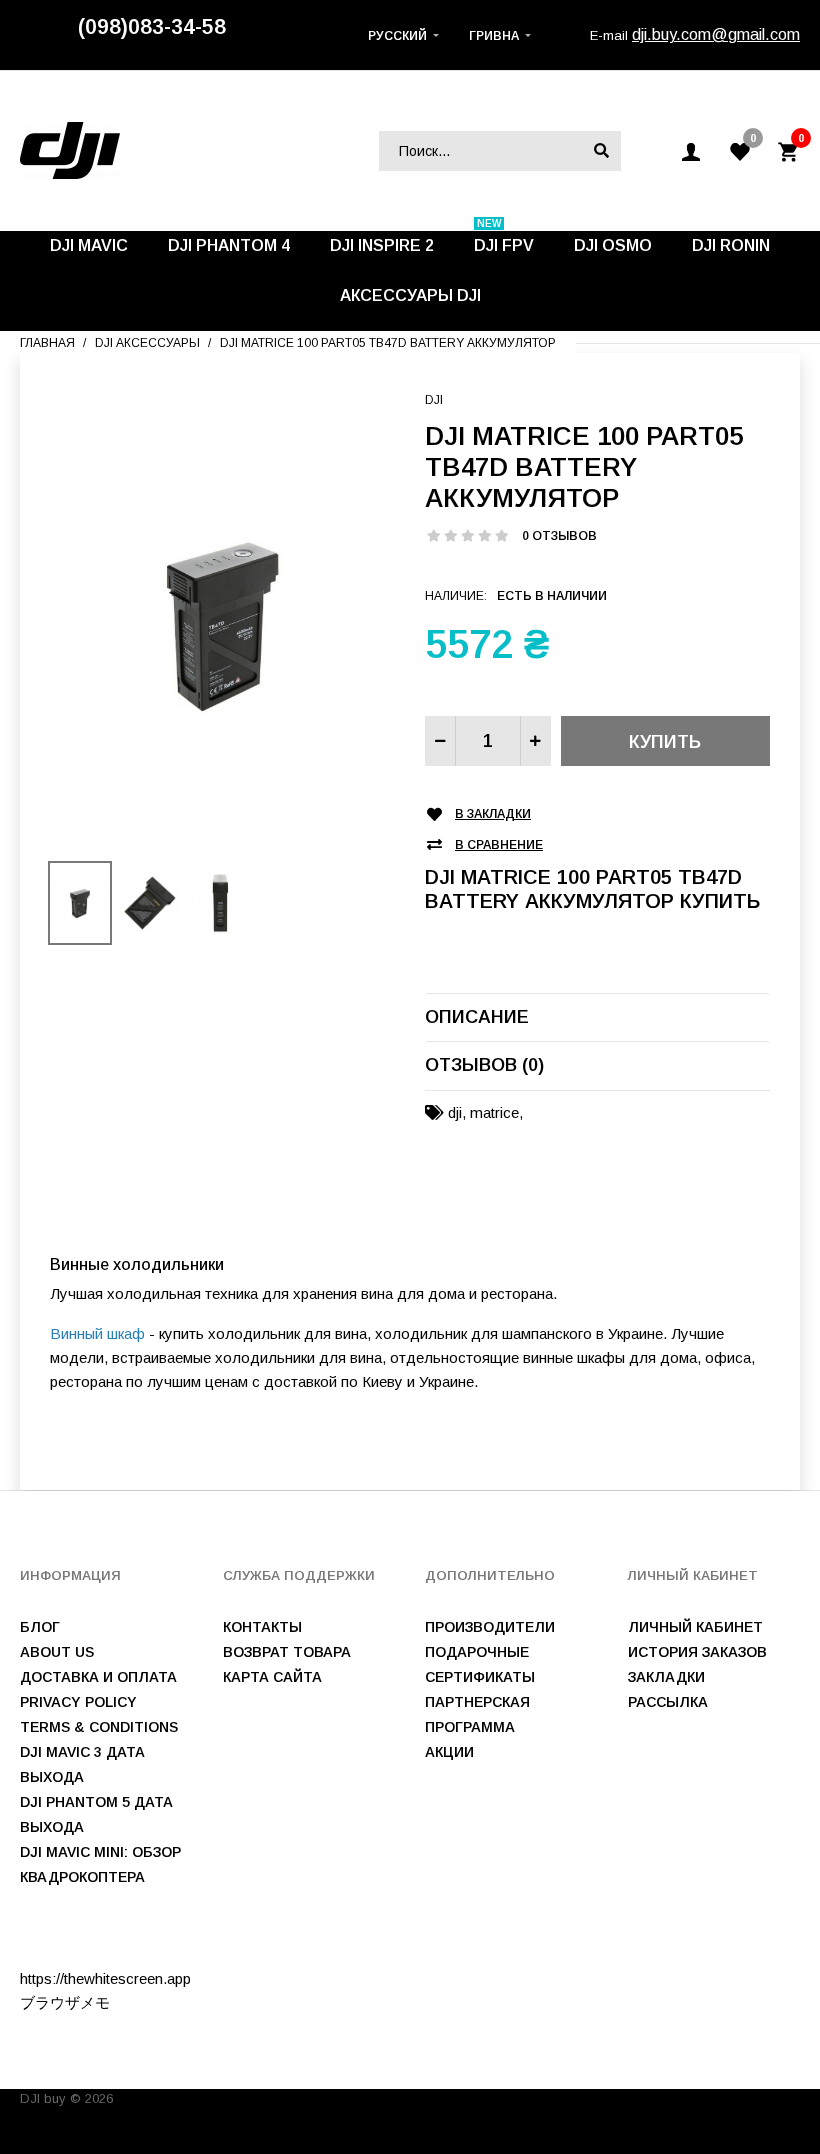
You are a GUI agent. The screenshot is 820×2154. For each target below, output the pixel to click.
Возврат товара (287, 1652)
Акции (449, 1752)
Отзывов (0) (484, 1065)
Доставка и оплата (98, 1677)
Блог (40, 1627)
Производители (490, 1627)
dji (455, 1112)
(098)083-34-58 (152, 27)
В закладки (493, 814)
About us (57, 1652)
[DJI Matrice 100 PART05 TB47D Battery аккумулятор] (222, 621)
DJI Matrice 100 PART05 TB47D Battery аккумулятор (388, 343)
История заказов (697, 1652)
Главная (47, 343)
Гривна (494, 36)
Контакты (262, 1627)
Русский (397, 36)
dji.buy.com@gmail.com (716, 34)
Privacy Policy (78, 1702)
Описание (477, 1017)
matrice (494, 1112)
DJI (434, 400)
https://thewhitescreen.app (105, 1978)
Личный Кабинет (695, 1627)
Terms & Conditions (99, 1727)
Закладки (666, 1677)
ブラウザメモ (65, 2002)
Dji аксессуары (147, 343)
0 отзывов (559, 536)
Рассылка (668, 1702)
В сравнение (499, 845)
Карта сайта (272, 1677)
